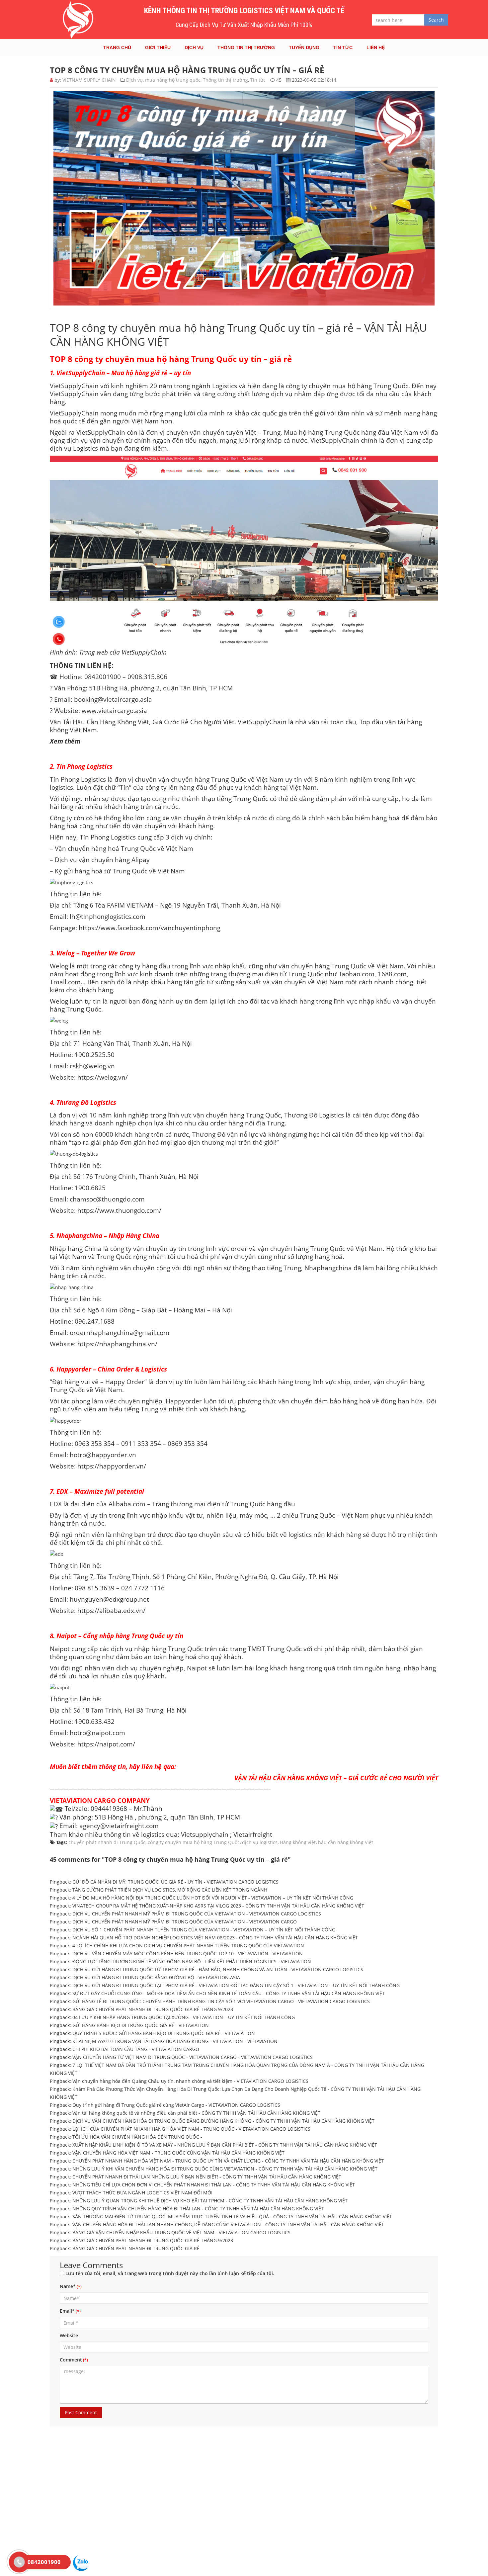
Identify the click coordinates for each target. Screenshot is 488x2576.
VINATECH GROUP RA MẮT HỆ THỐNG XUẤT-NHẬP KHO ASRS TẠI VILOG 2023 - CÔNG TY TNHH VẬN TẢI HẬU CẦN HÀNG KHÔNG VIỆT (218, 1906)
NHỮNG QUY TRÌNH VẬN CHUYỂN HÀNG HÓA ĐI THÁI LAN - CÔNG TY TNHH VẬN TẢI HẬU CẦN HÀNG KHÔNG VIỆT (198, 2209)
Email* (67, 2311)
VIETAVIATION (71, 1800)
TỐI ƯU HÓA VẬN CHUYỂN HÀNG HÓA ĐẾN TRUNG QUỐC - (137, 2137)
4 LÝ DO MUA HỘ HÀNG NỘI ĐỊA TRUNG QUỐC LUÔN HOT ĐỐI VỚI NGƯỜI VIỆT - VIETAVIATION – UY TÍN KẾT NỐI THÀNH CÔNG (213, 1898)
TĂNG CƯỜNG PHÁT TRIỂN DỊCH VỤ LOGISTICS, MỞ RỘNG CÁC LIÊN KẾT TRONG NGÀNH (170, 1890)
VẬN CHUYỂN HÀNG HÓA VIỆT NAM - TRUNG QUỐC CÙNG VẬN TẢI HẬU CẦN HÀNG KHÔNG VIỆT (178, 2153)
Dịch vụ (134, 80)
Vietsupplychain (205, 1834)
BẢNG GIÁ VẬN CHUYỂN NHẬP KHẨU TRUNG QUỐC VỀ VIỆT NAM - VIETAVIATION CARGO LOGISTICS (181, 2232)
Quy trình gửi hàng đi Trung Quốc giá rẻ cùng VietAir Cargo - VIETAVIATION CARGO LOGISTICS (176, 2105)
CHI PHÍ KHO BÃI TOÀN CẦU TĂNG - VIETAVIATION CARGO (136, 2049)
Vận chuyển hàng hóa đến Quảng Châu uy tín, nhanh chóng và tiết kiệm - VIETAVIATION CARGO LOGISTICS (190, 2081)
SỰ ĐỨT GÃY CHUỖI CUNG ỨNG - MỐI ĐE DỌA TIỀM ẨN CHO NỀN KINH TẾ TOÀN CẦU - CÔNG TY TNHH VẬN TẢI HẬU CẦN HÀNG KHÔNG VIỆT (229, 1993)
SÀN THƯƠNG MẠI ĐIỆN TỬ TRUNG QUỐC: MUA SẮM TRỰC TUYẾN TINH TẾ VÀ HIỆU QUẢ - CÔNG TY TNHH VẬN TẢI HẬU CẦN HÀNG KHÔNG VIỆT (232, 2217)
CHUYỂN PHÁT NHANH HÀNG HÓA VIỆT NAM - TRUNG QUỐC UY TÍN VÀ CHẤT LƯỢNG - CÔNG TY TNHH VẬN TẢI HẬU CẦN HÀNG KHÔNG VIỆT (228, 2161)
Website (69, 2335)
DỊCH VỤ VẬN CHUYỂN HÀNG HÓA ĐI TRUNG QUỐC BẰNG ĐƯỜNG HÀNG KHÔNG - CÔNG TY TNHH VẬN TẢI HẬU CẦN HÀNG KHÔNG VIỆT (223, 2121)
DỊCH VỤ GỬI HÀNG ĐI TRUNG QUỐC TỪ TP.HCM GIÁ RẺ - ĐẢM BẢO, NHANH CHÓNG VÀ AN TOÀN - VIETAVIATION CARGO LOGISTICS (218, 1969)
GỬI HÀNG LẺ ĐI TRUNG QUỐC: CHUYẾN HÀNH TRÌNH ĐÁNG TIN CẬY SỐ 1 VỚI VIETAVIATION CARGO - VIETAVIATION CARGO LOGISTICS (221, 2001)
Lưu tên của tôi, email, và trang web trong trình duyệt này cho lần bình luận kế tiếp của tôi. (170, 2273)
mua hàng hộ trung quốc (173, 80)
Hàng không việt (298, 1842)
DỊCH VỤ (194, 47)
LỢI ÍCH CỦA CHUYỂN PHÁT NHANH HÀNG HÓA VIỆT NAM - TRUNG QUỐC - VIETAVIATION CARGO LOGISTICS (191, 2129)
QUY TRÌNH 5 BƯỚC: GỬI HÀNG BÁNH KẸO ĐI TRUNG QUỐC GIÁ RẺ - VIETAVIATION (164, 2033)
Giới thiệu (158, 47)
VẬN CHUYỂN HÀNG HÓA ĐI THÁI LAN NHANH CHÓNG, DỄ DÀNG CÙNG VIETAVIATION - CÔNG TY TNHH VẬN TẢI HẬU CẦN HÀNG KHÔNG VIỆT (228, 2224)
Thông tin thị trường (246, 47)
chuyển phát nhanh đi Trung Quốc (107, 1842)
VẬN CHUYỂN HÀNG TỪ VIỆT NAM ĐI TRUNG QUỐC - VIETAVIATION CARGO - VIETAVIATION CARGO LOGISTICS (193, 2057)
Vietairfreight (253, 1834)
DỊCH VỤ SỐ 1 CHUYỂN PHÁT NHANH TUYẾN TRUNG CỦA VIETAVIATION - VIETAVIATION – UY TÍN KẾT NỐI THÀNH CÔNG (204, 1930)
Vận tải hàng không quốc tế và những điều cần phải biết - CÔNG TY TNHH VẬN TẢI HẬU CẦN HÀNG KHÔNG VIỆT (196, 2113)
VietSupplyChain (74, 394)
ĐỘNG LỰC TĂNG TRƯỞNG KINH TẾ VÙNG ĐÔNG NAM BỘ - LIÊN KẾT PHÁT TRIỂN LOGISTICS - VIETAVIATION (192, 1961)
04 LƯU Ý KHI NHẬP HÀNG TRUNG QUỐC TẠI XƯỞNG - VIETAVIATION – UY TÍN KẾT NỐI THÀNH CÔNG (184, 2017)
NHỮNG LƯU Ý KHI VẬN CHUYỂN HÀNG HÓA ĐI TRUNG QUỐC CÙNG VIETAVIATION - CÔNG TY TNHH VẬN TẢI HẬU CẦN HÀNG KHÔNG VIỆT (225, 2169)
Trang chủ (117, 47)
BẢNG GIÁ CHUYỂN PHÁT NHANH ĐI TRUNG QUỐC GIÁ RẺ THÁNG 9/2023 (153, 2240)
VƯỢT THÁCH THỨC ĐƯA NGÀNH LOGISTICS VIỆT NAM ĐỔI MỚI (142, 2193)
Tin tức (343, 47)
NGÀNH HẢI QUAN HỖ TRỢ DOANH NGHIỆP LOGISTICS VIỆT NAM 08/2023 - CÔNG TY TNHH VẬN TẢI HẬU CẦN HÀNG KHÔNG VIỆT (215, 1938)
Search (436, 20)
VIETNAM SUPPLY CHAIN (89, 80)
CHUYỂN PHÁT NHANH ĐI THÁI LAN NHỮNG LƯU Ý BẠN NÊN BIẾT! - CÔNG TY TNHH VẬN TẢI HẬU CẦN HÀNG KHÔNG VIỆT (207, 2177)
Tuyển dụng (304, 47)
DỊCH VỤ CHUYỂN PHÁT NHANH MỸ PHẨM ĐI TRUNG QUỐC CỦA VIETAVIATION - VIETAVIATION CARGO (185, 1922)
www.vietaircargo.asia (114, 711)
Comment (71, 2360)
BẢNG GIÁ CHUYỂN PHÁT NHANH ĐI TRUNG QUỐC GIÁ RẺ (136, 2248)
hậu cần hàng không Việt (346, 1842)
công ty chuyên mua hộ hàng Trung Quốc (194, 1842)
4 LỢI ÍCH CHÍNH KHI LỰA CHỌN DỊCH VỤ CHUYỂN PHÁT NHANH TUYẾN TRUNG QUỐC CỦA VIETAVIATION (188, 1946)
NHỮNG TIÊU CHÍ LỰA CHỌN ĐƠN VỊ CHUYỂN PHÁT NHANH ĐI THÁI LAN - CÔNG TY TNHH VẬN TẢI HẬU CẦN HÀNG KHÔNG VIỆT (214, 2185)
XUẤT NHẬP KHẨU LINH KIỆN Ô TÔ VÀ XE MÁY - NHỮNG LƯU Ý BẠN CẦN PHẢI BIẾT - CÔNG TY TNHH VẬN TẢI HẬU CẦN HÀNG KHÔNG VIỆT (225, 2145)
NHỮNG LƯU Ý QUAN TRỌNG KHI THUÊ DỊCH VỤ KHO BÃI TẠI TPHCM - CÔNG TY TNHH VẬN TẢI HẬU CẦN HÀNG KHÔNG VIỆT (210, 2201)
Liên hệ (376, 47)
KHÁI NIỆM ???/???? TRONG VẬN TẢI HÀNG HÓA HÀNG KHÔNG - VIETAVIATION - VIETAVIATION (175, 2041)
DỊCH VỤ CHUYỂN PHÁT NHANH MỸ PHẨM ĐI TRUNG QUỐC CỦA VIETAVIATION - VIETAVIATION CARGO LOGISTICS (197, 1914)
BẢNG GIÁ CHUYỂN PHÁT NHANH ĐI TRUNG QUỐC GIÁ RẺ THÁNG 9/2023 (153, 2009)
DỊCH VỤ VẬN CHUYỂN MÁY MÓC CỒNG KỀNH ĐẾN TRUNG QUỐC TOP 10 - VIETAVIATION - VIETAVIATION (188, 1954)
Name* (68, 2286)
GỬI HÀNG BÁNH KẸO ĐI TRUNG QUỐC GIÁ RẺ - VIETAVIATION (141, 2025)
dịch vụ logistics (260, 1842)
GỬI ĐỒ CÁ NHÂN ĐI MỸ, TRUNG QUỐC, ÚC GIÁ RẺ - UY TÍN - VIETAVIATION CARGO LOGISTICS (175, 1882)
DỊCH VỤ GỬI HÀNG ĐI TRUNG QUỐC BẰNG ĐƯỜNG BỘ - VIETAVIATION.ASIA (156, 1977)
